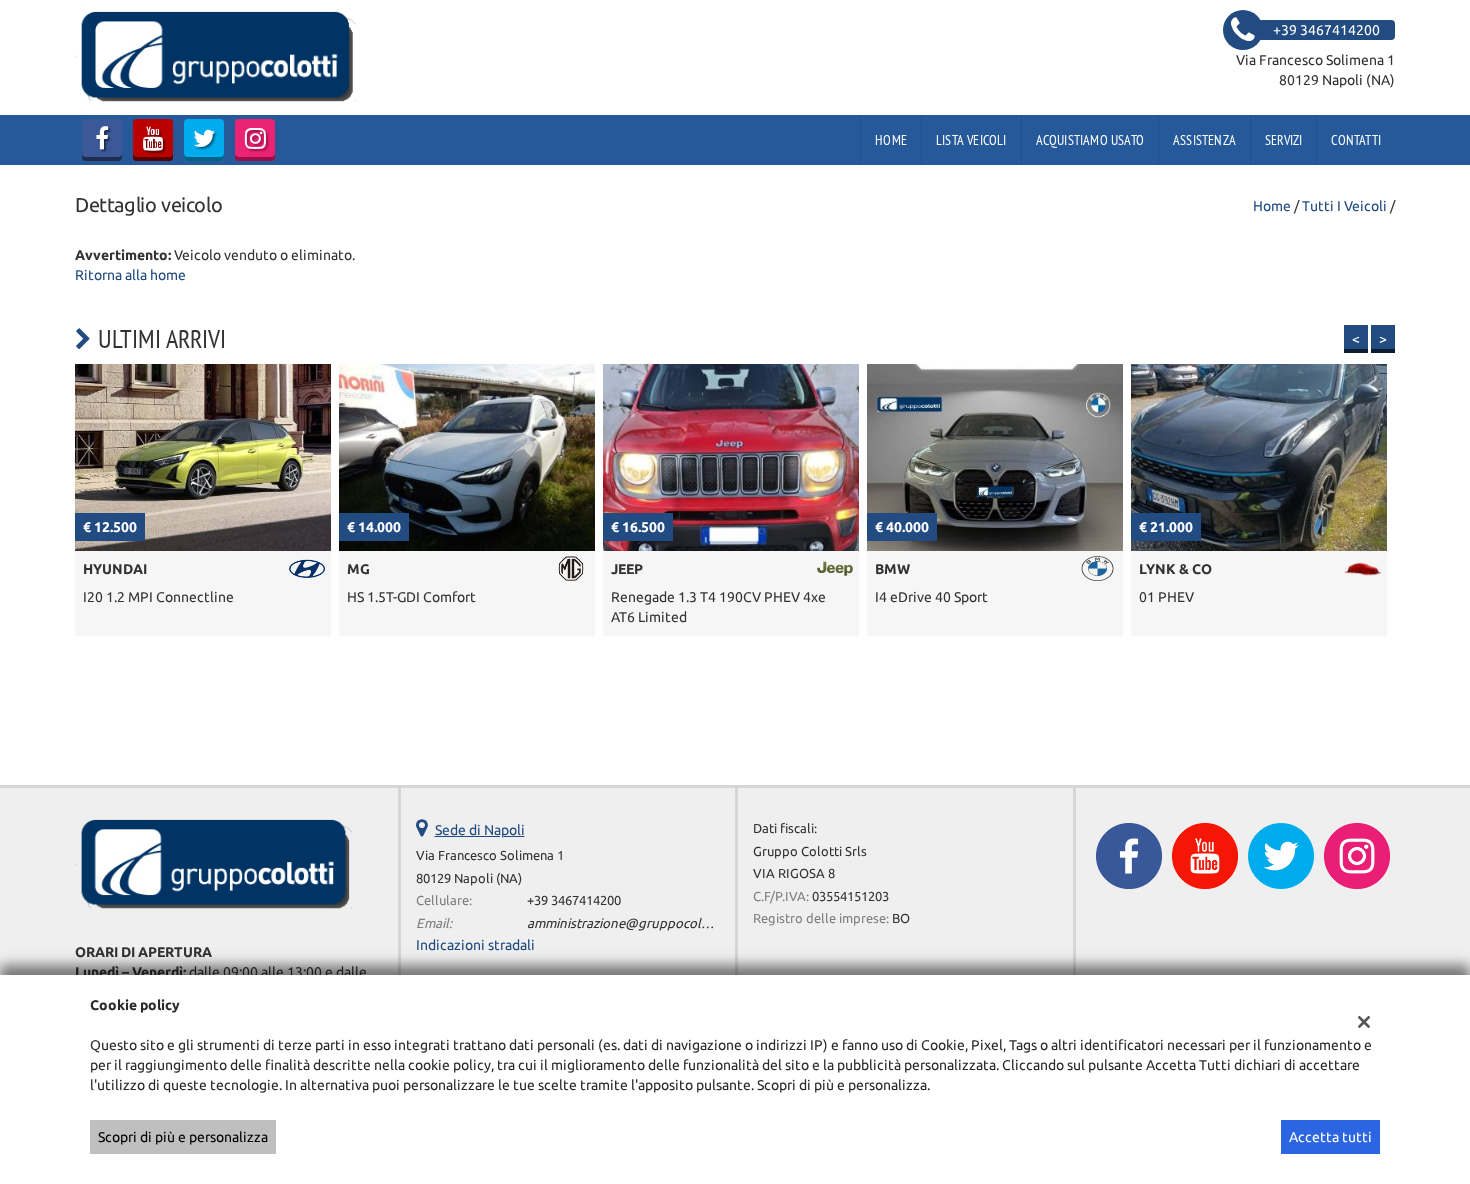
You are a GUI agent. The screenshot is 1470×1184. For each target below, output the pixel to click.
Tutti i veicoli (1344, 206)
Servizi (1283, 140)
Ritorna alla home (130, 275)
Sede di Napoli (480, 830)
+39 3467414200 (574, 900)
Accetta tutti (1330, 1137)
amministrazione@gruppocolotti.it (630, 923)
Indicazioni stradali (475, 945)
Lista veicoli (971, 140)
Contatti (1356, 140)
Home (891, 140)
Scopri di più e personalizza (183, 1137)
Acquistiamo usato (1090, 140)
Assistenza (1204, 140)
